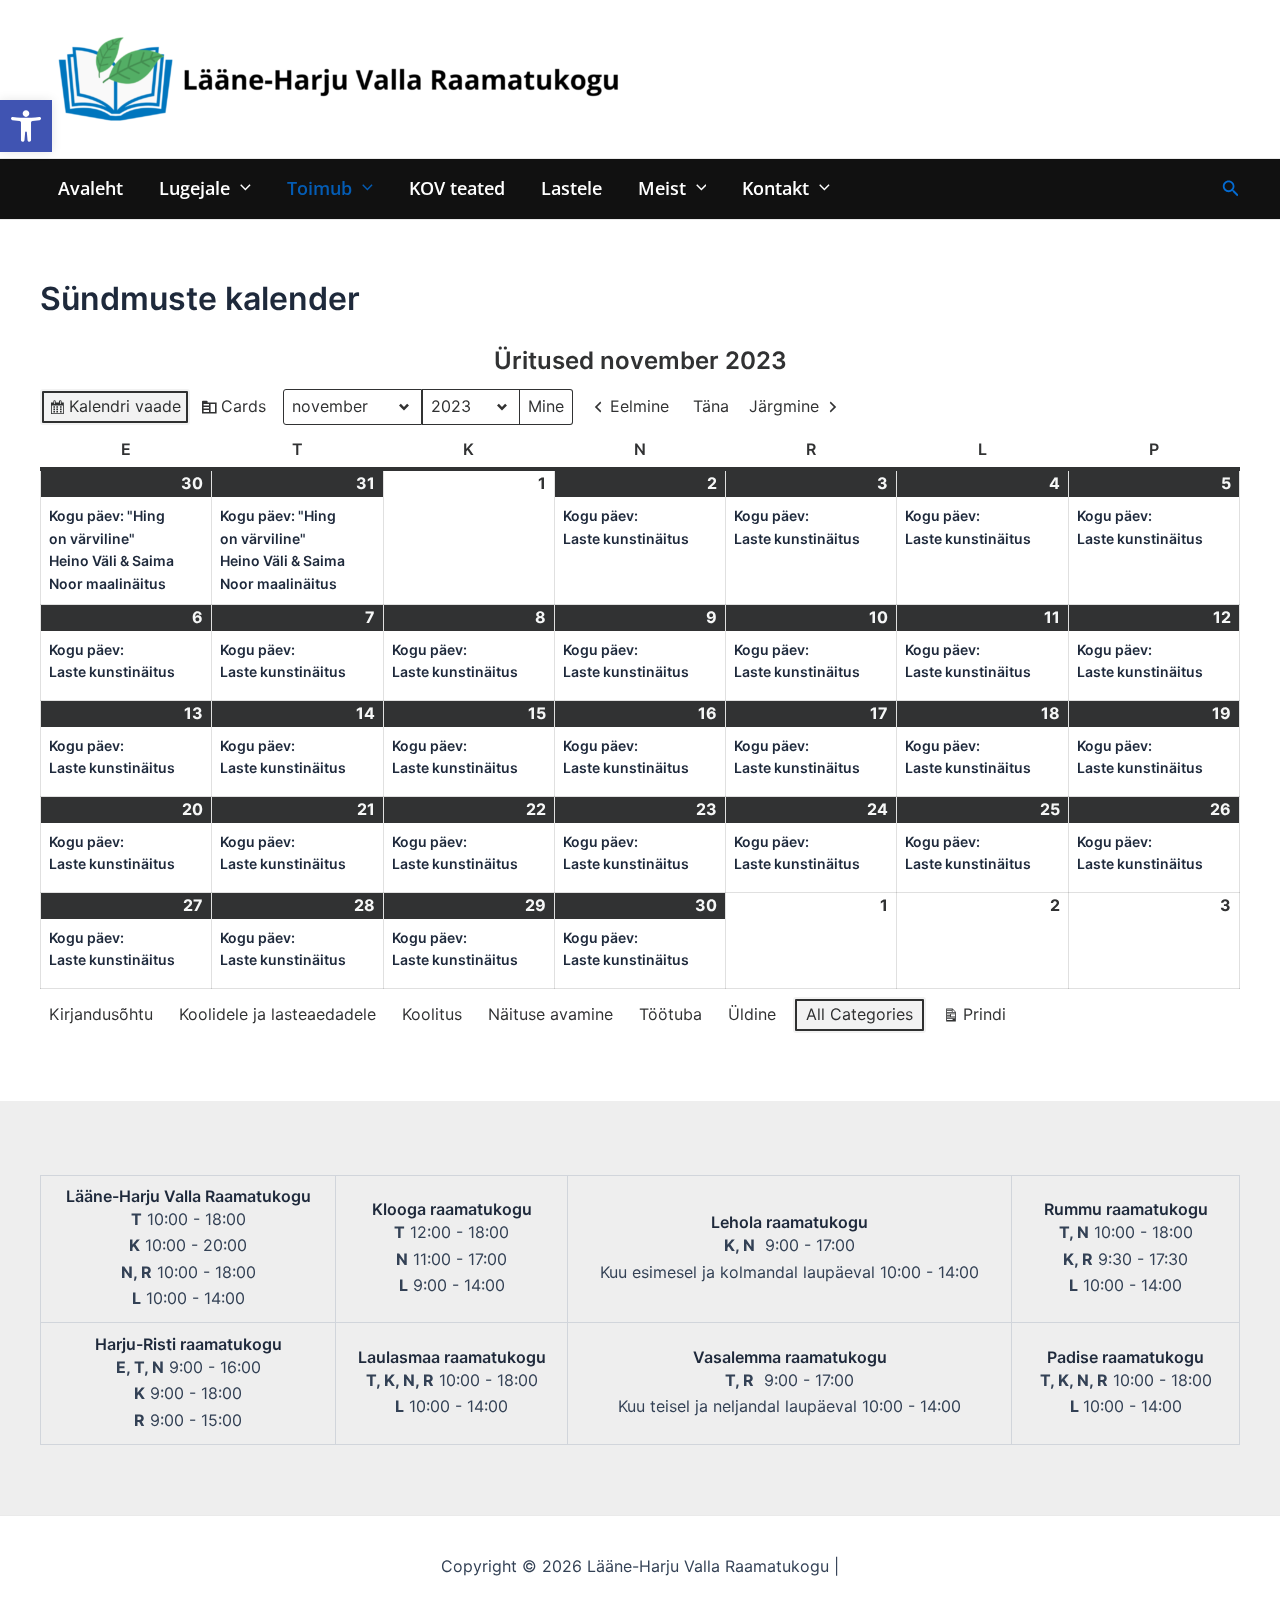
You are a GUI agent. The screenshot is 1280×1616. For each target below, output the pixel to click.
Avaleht (90, 187)
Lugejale (194, 187)
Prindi (974, 1018)
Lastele (571, 187)
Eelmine (639, 406)
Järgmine (784, 406)
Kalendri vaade (114, 410)
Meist (662, 187)
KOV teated (457, 187)
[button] (26, 126)
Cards (233, 410)
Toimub (319, 187)
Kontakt (775, 187)
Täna (711, 406)
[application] (240, 187)
